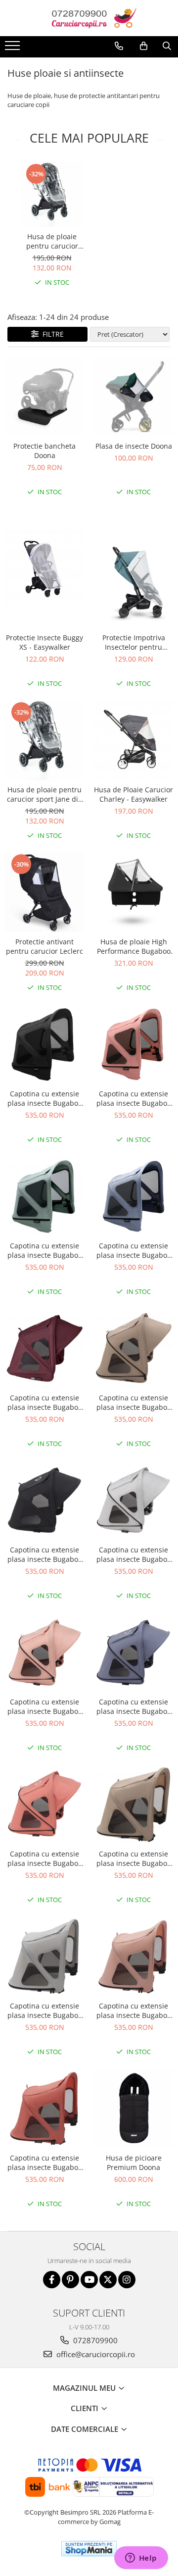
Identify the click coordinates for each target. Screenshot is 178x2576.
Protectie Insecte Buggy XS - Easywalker (44, 642)
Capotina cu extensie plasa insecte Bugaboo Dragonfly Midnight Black (45, 1554)
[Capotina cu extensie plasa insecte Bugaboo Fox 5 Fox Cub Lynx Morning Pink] (133, 1957)
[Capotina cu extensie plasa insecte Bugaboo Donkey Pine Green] (44, 1196)
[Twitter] (108, 2280)
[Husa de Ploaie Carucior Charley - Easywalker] (133, 740)
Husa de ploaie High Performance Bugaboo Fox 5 (134, 946)
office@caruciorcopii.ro (95, 2354)
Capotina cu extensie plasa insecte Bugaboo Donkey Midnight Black (45, 1098)
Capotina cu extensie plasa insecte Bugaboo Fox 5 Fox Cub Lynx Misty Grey (45, 2010)
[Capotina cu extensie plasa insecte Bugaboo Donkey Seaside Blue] (133, 1196)
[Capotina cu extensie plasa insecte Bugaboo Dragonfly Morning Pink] (44, 1652)
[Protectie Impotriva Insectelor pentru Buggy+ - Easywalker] (133, 568)
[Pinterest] (70, 2280)
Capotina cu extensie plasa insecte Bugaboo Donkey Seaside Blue (134, 1250)
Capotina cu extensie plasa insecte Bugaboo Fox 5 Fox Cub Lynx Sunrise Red (45, 2163)
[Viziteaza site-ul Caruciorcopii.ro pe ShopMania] (89, 2549)
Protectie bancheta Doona (44, 451)
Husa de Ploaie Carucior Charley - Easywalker (133, 794)
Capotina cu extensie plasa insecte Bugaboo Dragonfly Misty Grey (134, 1554)
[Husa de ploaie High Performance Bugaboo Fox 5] (133, 892)
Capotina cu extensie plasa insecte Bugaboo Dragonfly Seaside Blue (133, 1706)
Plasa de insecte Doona (134, 446)
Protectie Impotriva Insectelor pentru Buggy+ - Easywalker (133, 642)
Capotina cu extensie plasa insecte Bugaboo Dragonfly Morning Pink (45, 1706)
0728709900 (94, 2340)
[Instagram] (127, 2280)
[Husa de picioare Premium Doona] (133, 2109)
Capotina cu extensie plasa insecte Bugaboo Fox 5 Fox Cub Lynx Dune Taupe (134, 1858)
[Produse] (14, 49)
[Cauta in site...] (167, 46)
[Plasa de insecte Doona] (133, 397)
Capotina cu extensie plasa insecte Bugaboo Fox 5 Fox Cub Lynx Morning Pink (134, 2010)
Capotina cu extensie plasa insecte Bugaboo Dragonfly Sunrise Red (45, 1858)
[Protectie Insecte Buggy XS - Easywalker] (44, 568)
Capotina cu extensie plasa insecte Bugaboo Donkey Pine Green (45, 1250)
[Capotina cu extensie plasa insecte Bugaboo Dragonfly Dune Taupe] (133, 1348)
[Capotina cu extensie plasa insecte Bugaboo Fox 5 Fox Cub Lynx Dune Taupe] (133, 1804)
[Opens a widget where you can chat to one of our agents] (141, 2559)
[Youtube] (89, 2280)
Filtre (51, 334)
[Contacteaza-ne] (119, 46)
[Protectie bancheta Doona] (44, 397)
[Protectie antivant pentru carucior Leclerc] (44, 892)
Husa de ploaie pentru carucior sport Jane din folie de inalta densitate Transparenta (52, 241)
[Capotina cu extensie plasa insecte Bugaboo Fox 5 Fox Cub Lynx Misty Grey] (44, 1957)
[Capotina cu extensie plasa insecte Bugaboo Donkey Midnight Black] (44, 1044)
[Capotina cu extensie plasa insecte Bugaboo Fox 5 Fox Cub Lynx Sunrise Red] (44, 2109)
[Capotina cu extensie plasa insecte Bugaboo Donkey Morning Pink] (133, 1044)
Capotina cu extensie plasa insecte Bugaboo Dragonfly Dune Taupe (134, 1402)
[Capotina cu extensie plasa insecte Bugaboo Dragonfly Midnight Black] (44, 1500)
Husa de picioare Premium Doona (134, 2163)
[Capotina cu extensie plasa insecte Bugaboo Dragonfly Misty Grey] (133, 1500)
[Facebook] (52, 2280)
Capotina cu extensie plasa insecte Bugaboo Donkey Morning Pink (134, 1098)
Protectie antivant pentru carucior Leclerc (44, 946)
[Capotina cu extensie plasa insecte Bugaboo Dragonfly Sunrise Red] (44, 1804)
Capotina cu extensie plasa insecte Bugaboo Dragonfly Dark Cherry (45, 1402)
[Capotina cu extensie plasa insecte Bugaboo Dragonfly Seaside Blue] (133, 1652)
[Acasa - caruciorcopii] (89, 18)
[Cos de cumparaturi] (144, 46)
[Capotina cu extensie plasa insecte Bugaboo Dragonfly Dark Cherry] (44, 1348)
